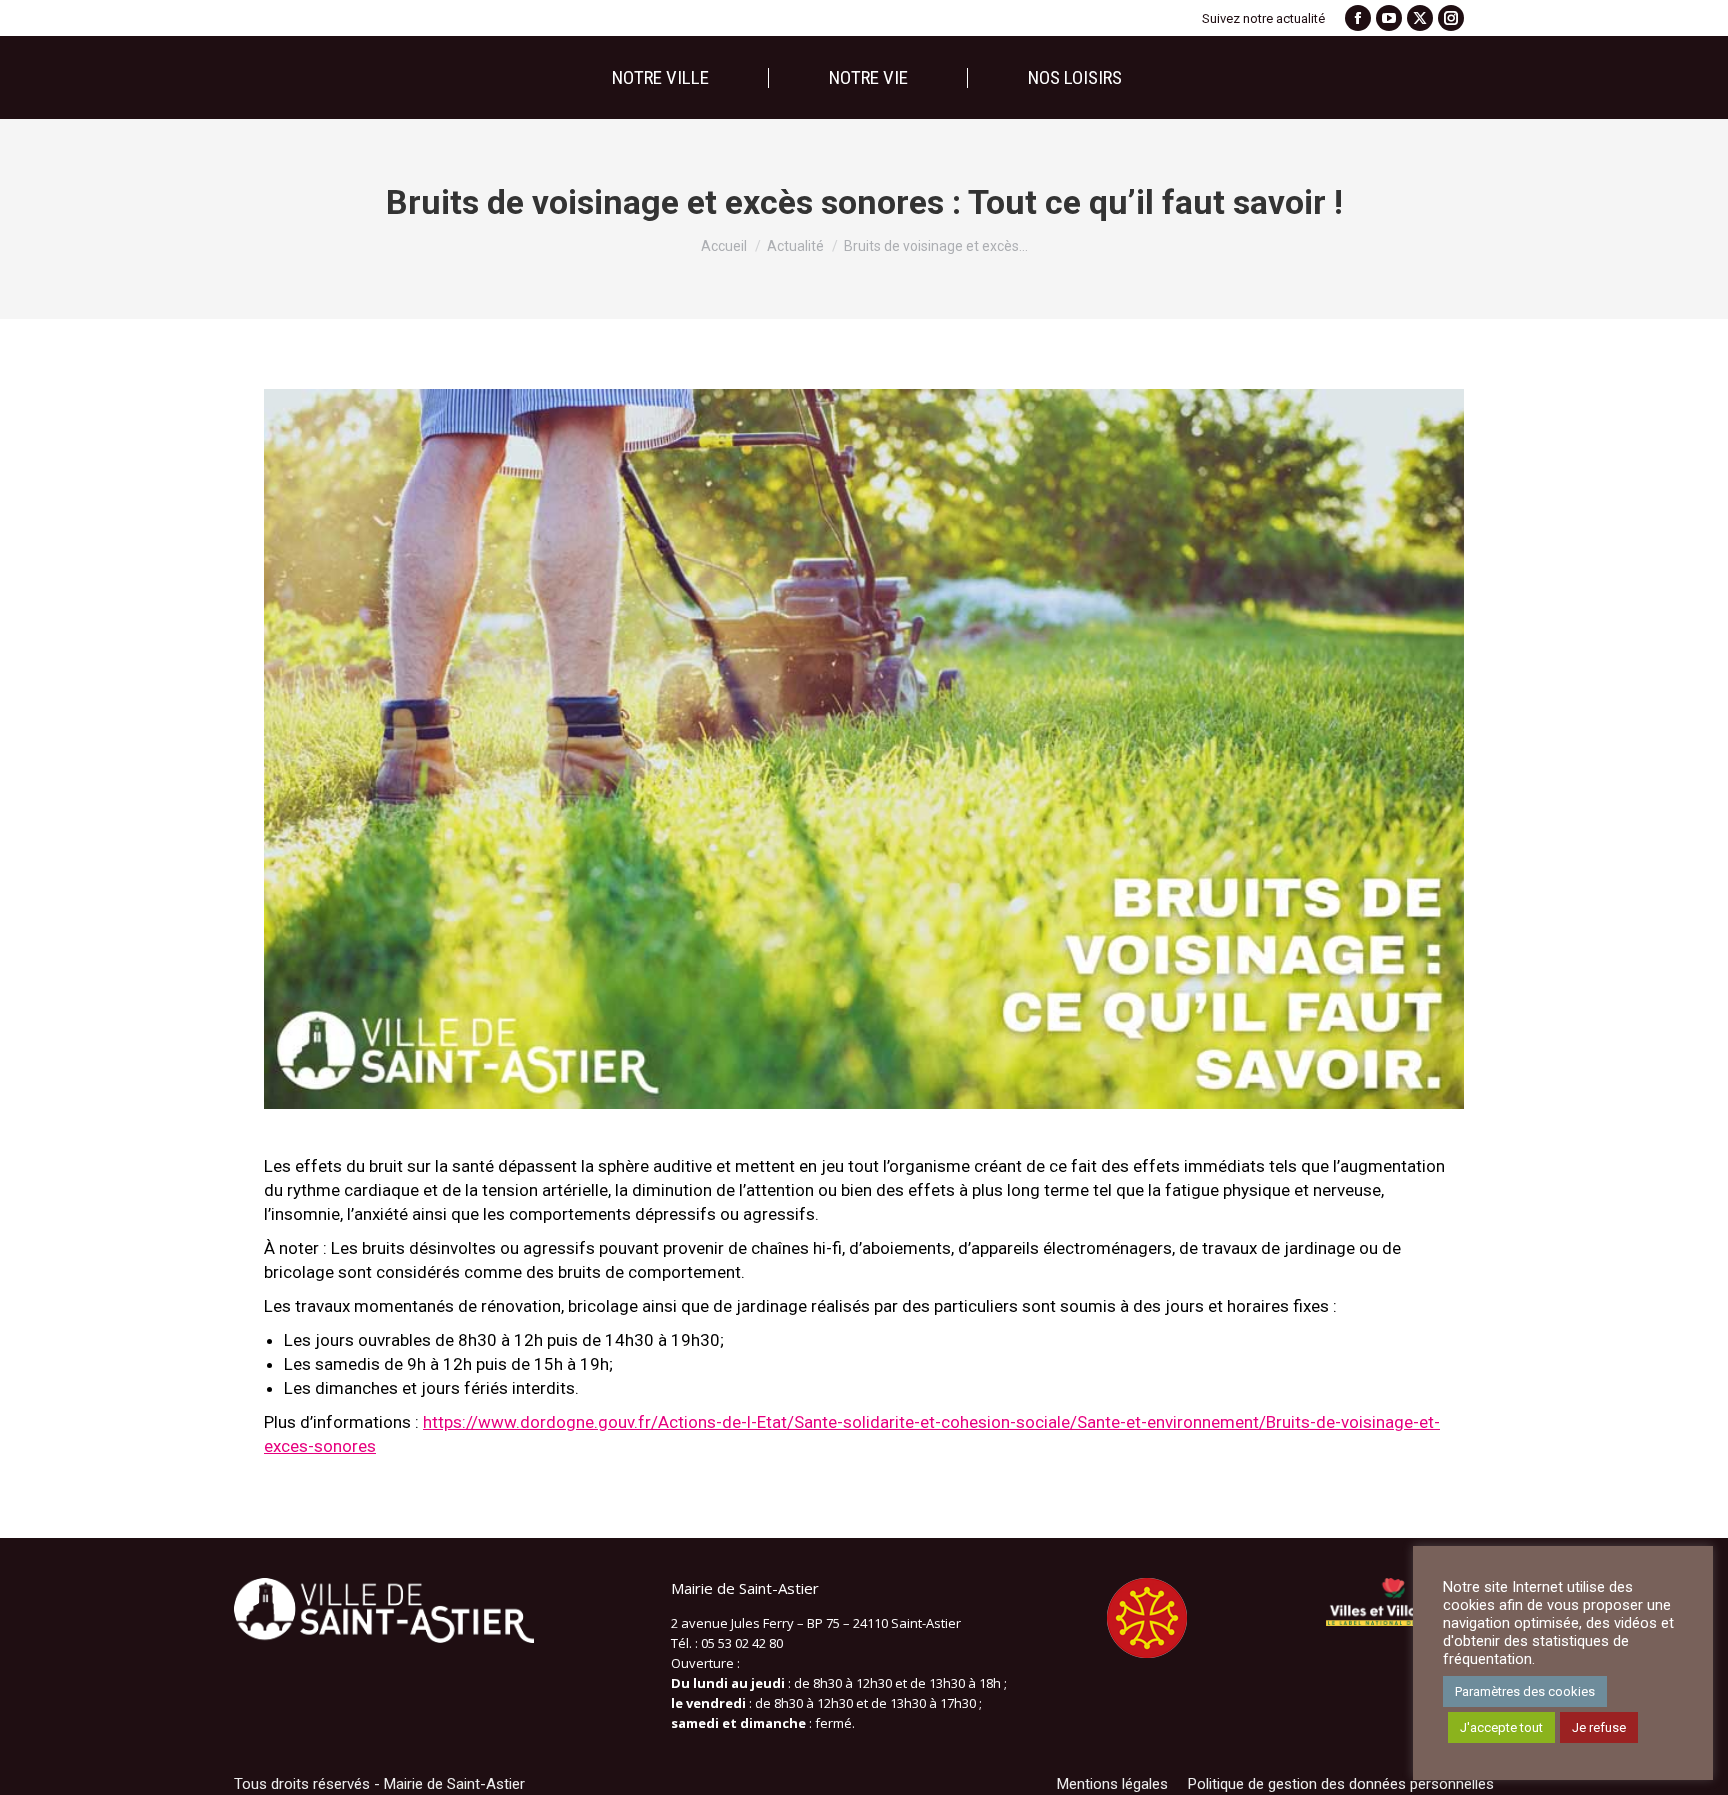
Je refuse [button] (1599, 1727)
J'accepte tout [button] (1501, 1727)
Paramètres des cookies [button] (1525, 1691)
